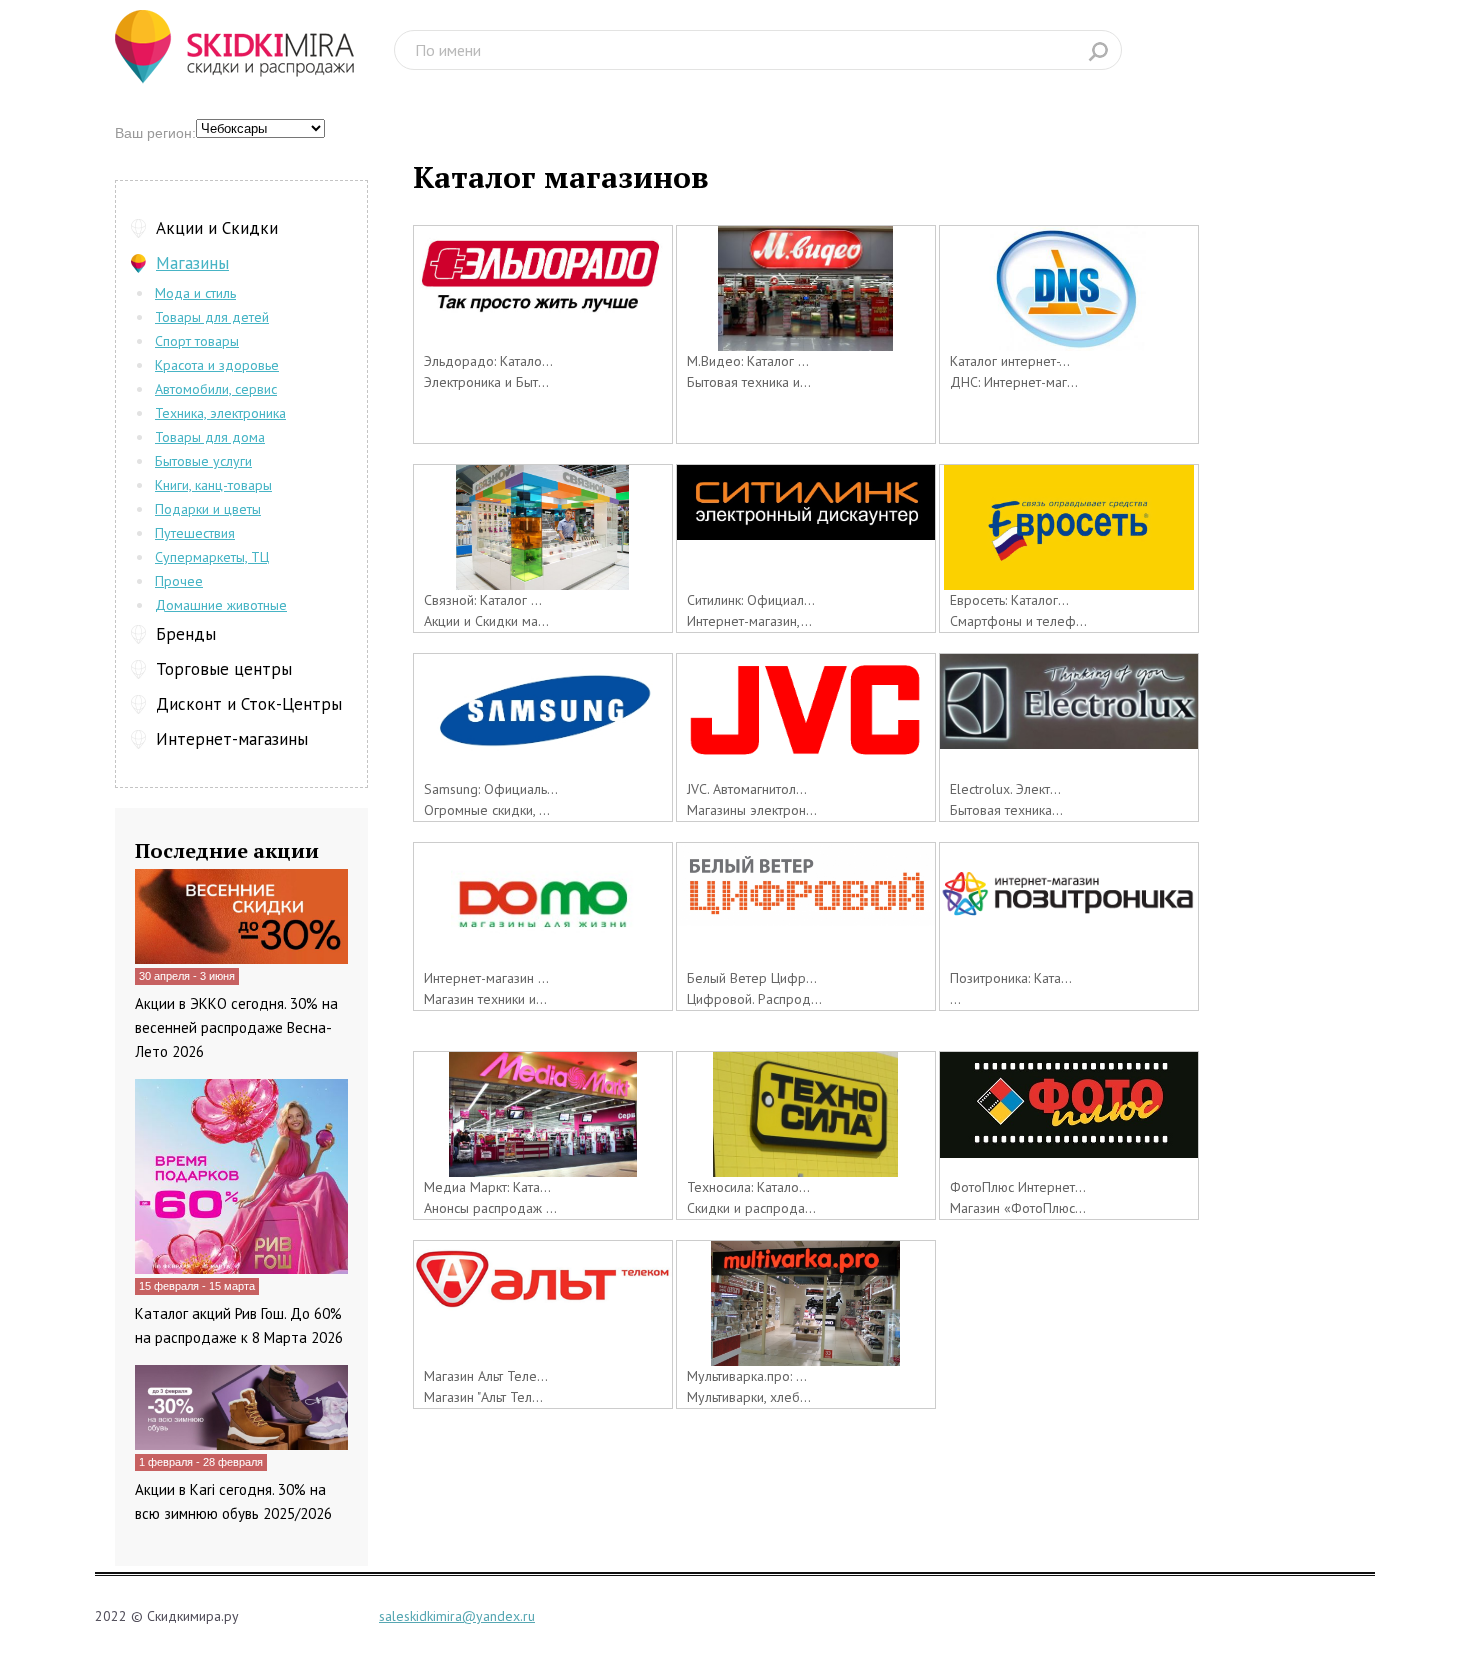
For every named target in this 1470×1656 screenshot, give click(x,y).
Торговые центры (224, 669)
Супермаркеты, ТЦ (212, 557)
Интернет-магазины (232, 739)
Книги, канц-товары (213, 485)
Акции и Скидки (217, 228)
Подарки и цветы (208, 509)
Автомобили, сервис (216, 389)
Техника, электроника (220, 413)
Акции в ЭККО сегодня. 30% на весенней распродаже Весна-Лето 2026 (236, 1027)
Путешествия (195, 533)
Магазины (192, 263)
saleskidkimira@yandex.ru (457, 1616)
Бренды (186, 634)
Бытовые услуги (203, 461)
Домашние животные (221, 605)
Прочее (179, 581)
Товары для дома (210, 437)
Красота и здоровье (217, 365)
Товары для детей (212, 317)
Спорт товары (197, 341)
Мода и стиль (195, 293)
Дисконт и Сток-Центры (249, 704)
